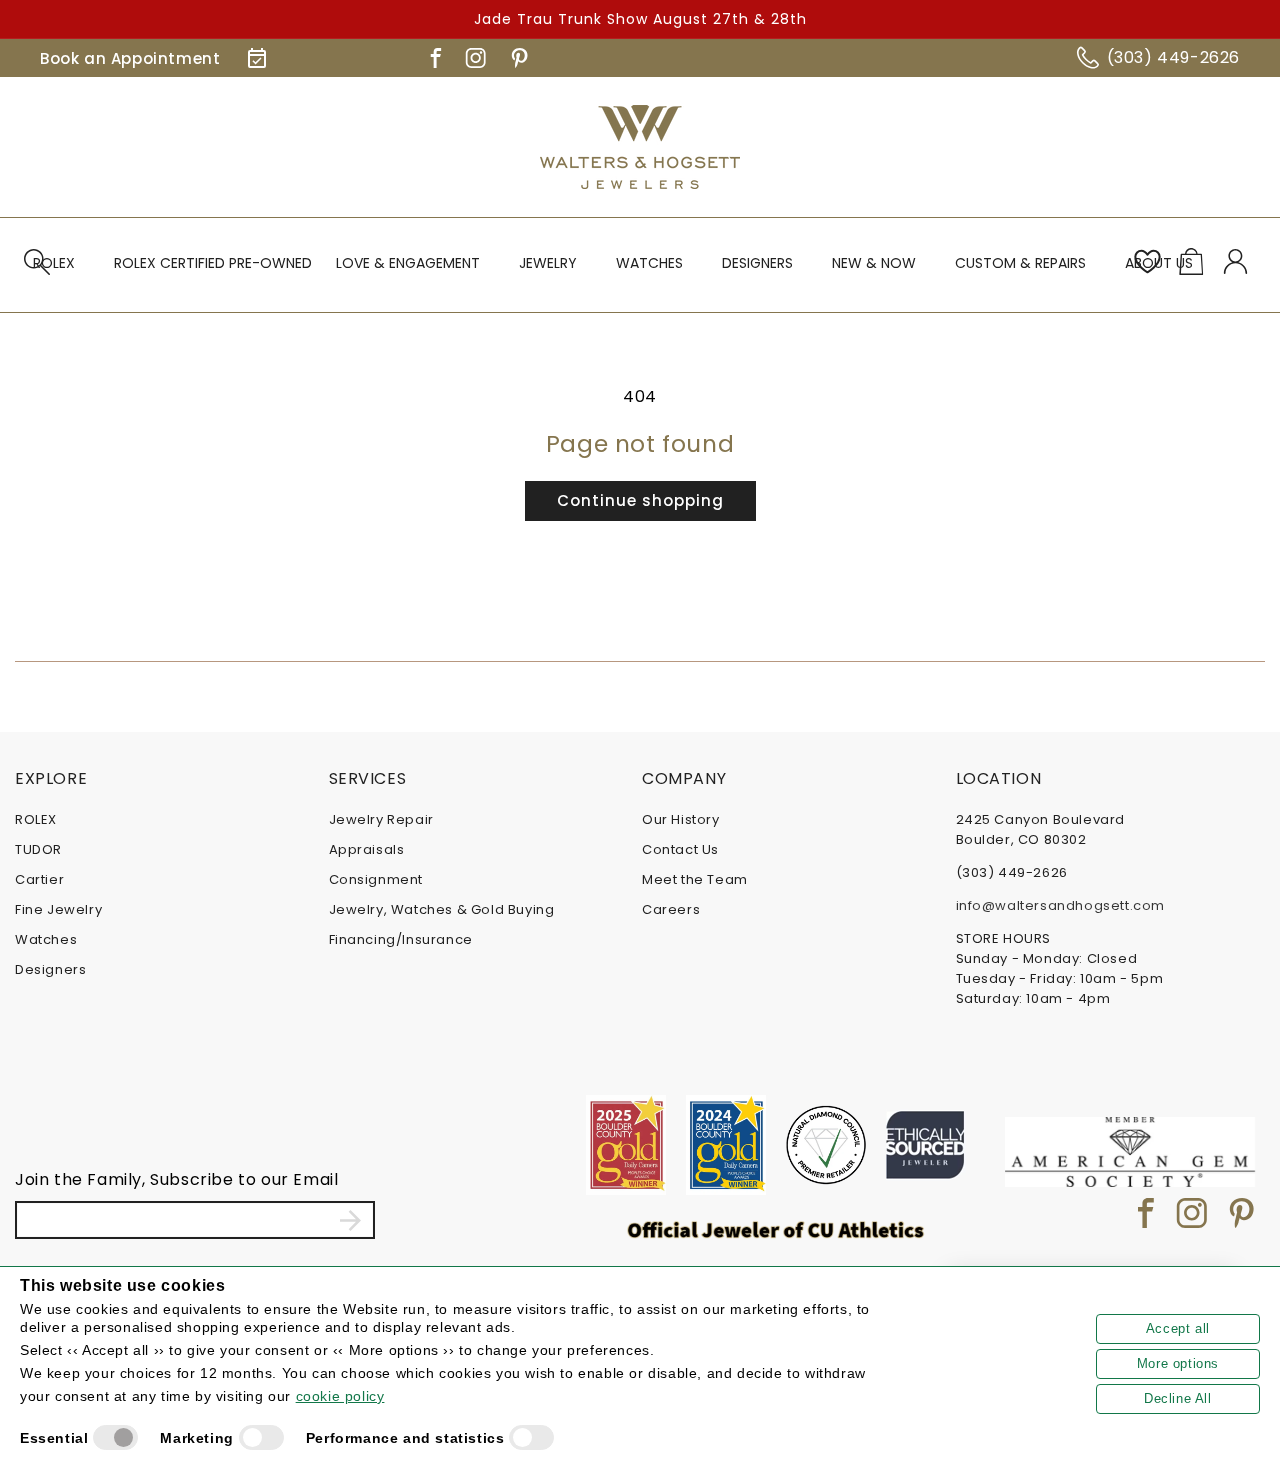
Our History (681, 819)
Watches (46, 939)
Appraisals (367, 849)
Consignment (376, 879)
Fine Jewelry (58, 909)
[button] (61, 272)
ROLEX (36, 819)
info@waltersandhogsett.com (1061, 905)
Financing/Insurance (401, 939)
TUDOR (38, 849)
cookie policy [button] (340, 1396)
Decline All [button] (1178, 1398)
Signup (350, 1220)
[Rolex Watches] (1180, 147)
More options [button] (1178, 1363)
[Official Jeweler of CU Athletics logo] (776, 1229)
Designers (50, 969)
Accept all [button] (1178, 1328)
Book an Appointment (130, 58)
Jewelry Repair (381, 819)
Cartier (39, 879)
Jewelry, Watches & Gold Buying (442, 909)
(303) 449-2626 (1173, 57)
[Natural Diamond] (826, 1145)
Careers (671, 909)
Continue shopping (640, 500)
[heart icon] (1147, 262)
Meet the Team (695, 879)
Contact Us (680, 849)
